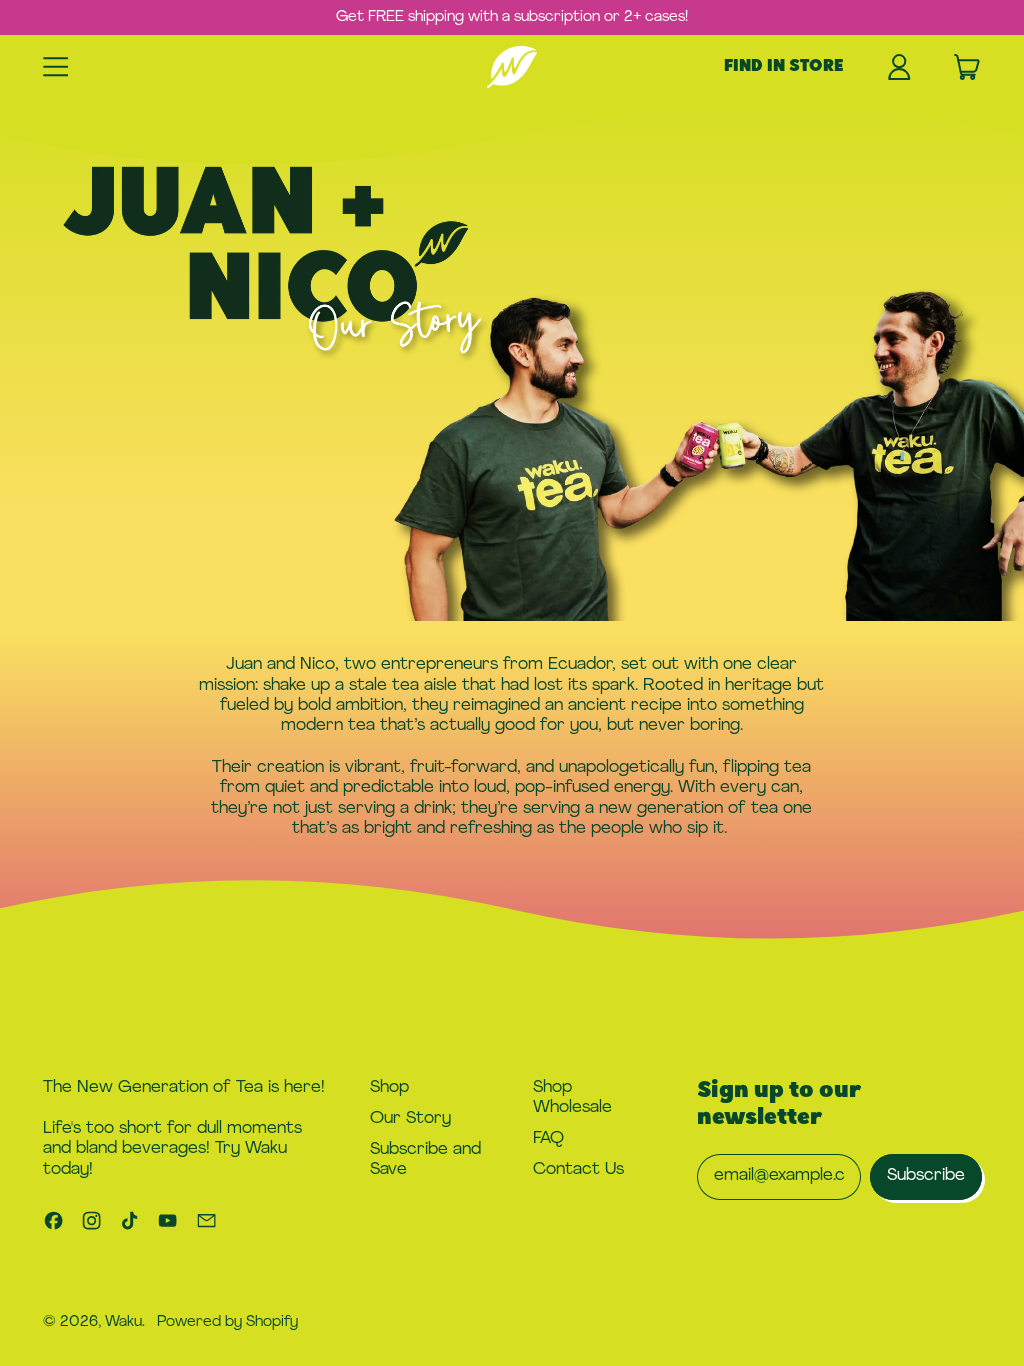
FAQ (548, 1138)
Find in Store (783, 66)
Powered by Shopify (227, 1322)
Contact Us (578, 1169)
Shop (389, 1087)
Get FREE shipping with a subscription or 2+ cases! (512, 17)
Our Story (410, 1118)
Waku (123, 1322)
